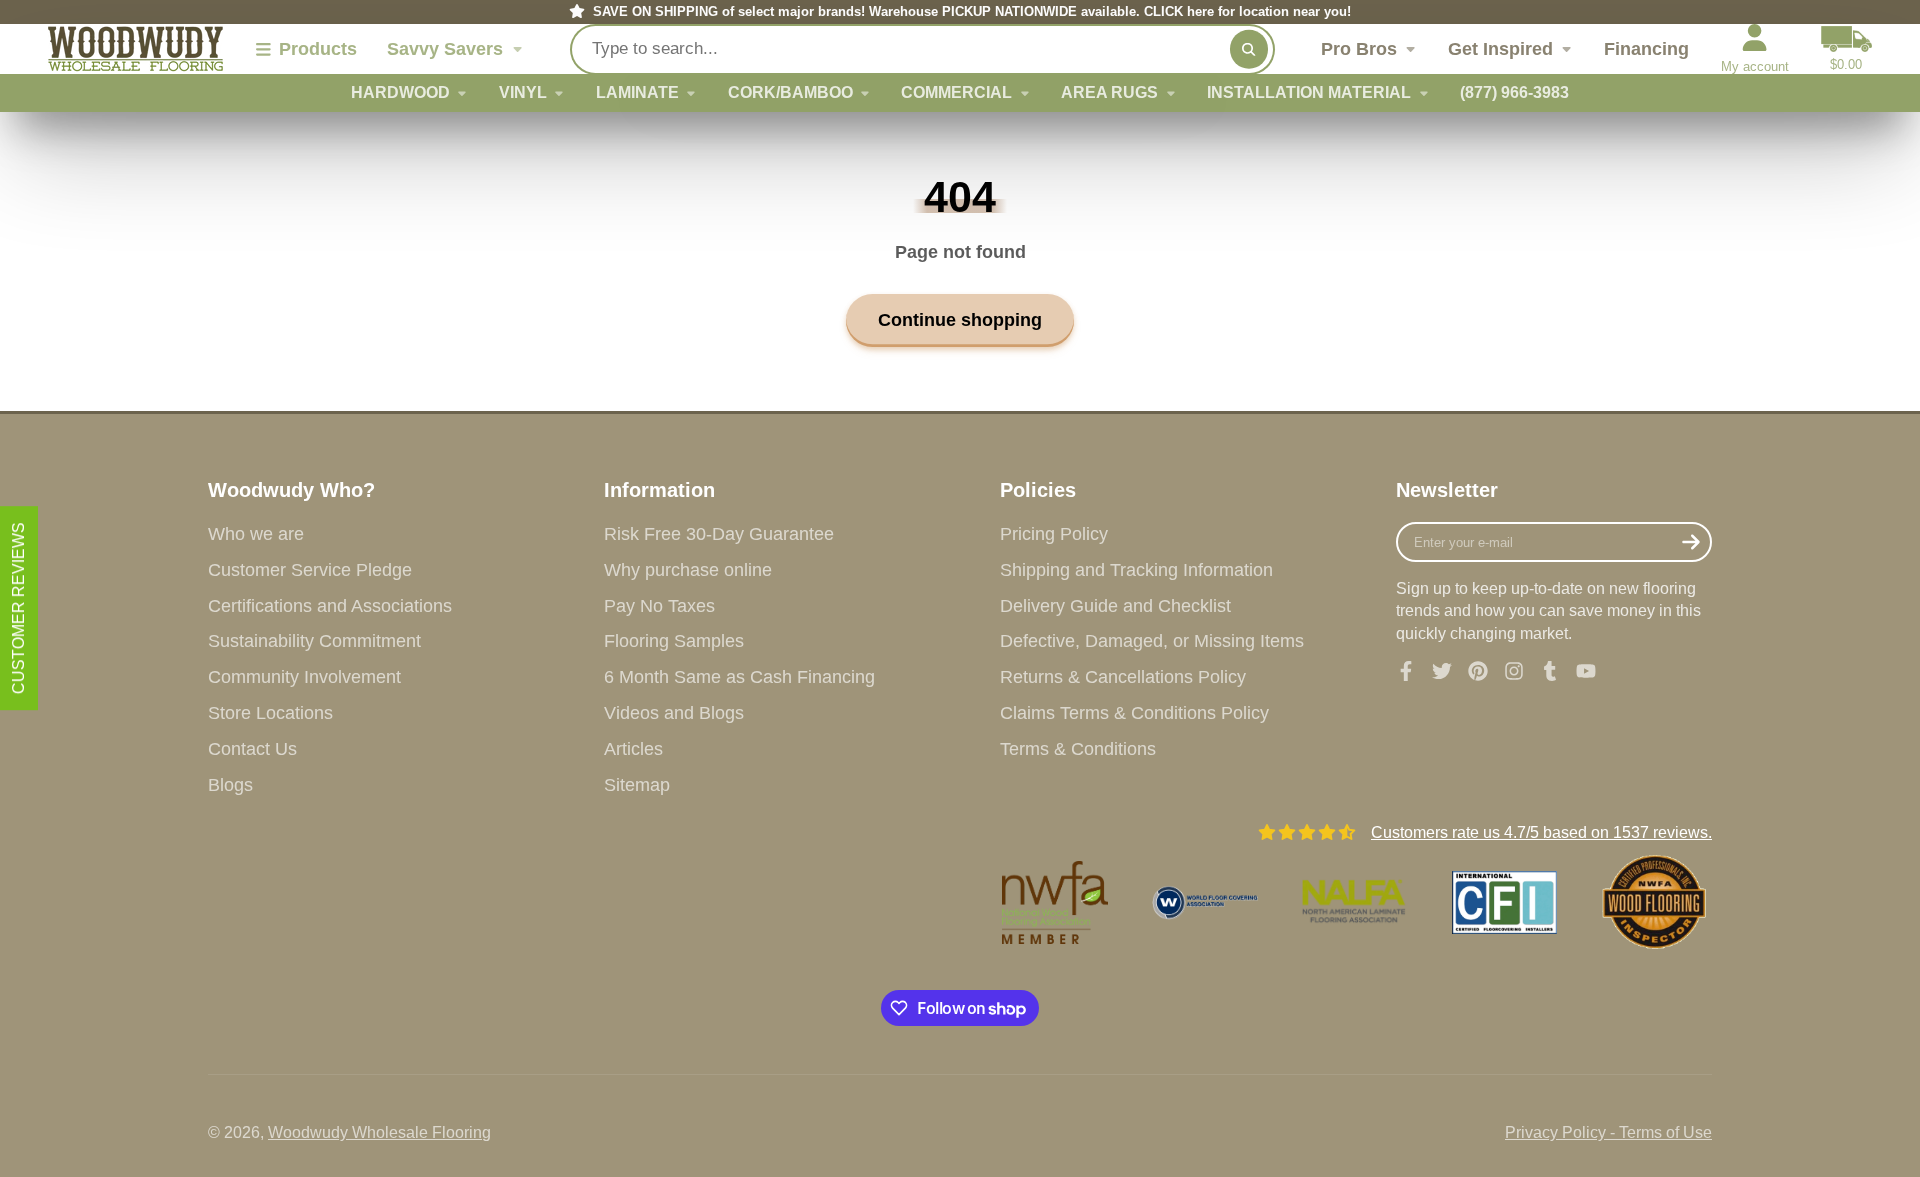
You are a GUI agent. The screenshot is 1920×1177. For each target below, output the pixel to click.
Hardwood (400, 92)
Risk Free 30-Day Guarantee (719, 534)
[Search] (1249, 49)
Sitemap (637, 785)
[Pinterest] (1478, 671)
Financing (1646, 49)
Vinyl (523, 92)
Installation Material (1309, 92)
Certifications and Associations (330, 606)
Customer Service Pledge (310, 570)
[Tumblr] (1550, 671)
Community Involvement (304, 677)
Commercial (956, 92)
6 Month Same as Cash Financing (739, 677)
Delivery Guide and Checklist (1115, 606)
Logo (135, 49)
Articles (633, 749)
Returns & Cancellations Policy (1123, 677)
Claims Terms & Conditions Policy (1134, 713)
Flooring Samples (674, 641)
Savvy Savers (445, 49)
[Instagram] (1514, 671)
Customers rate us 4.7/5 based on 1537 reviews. (1541, 832)
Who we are (256, 534)
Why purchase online (688, 570)
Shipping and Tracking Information (1136, 570)
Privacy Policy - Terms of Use (1608, 1132)
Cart (1846, 49)
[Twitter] (1442, 671)
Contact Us (252, 749)
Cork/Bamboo (790, 92)
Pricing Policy (1054, 534)
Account (1755, 49)
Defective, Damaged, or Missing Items (1152, 641)
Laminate (637, 92)
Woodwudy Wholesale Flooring (379, 1132)
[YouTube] (1586, 671)
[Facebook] (1406, 671)
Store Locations (270, 713)
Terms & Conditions (1078, 749)
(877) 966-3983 (1514, 92)
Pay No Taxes (659, 606)
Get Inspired (1500, 49)
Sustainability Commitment (314, 641)
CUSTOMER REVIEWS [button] (18, 608)
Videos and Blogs (674, 713)
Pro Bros (1359, 49)
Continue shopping (960, 319)
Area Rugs (1109, 92)
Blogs (230, 785)
